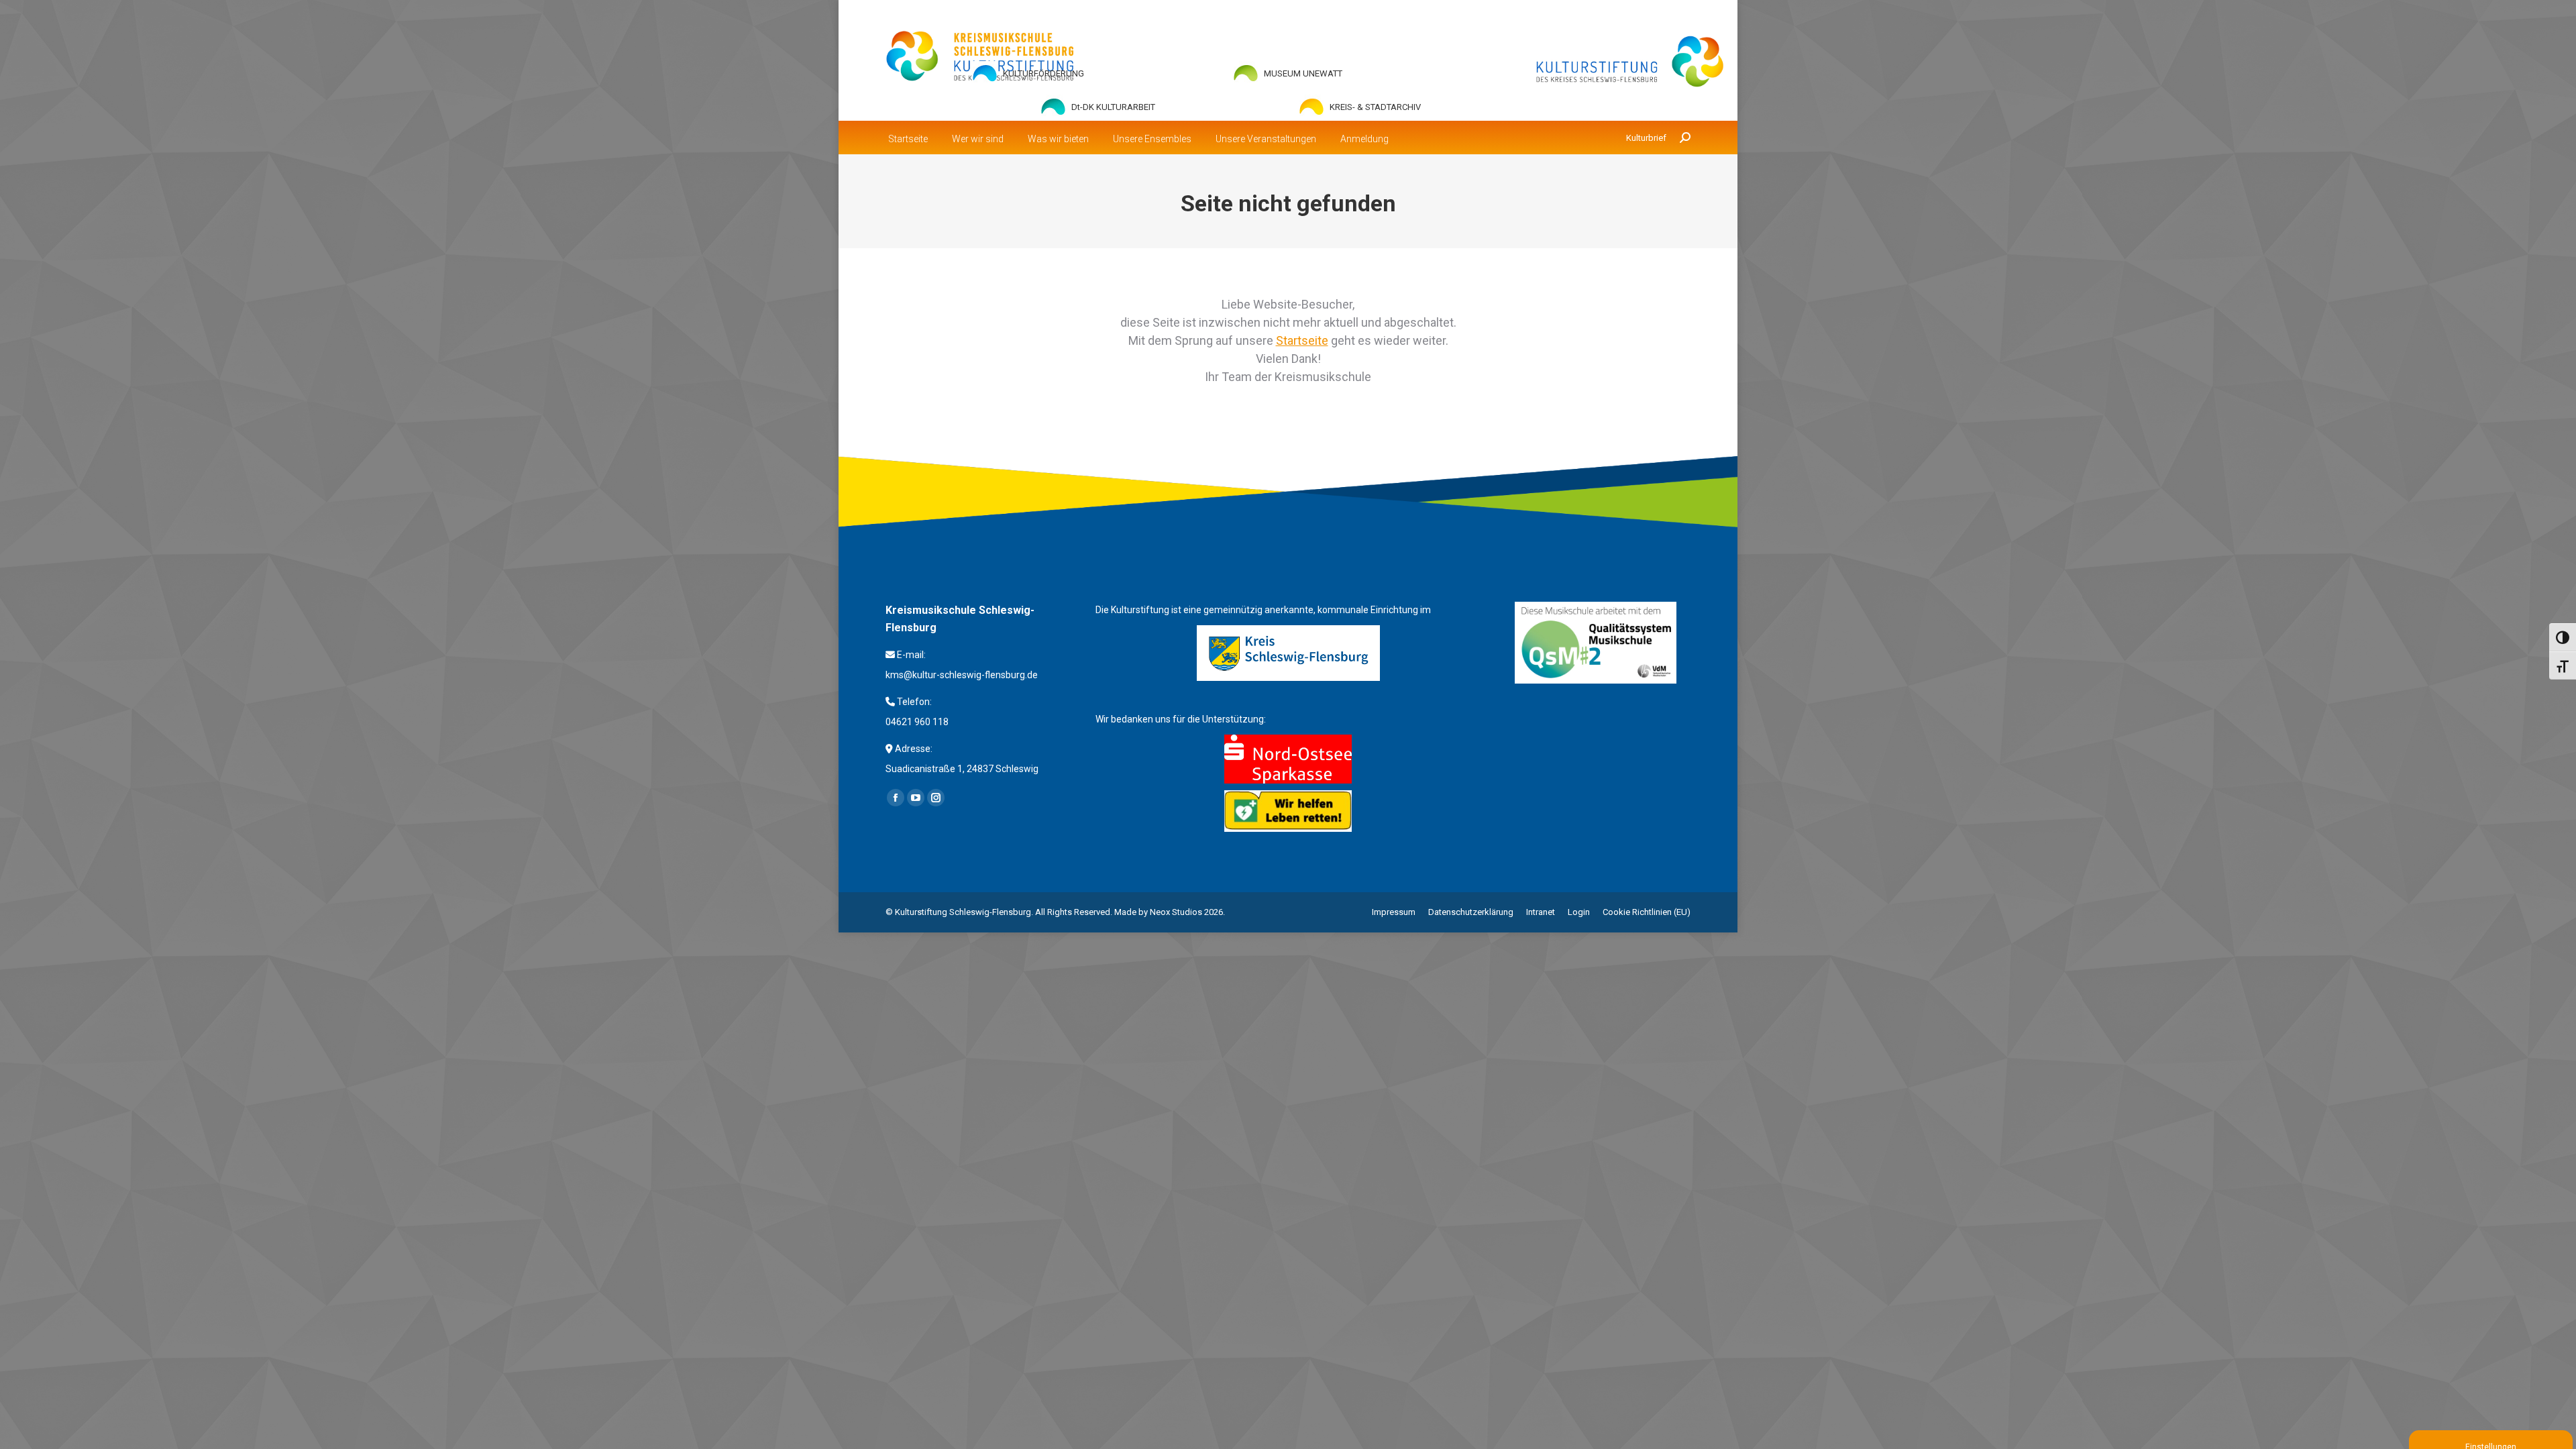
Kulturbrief (1646, 138)
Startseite (1302, 340)
